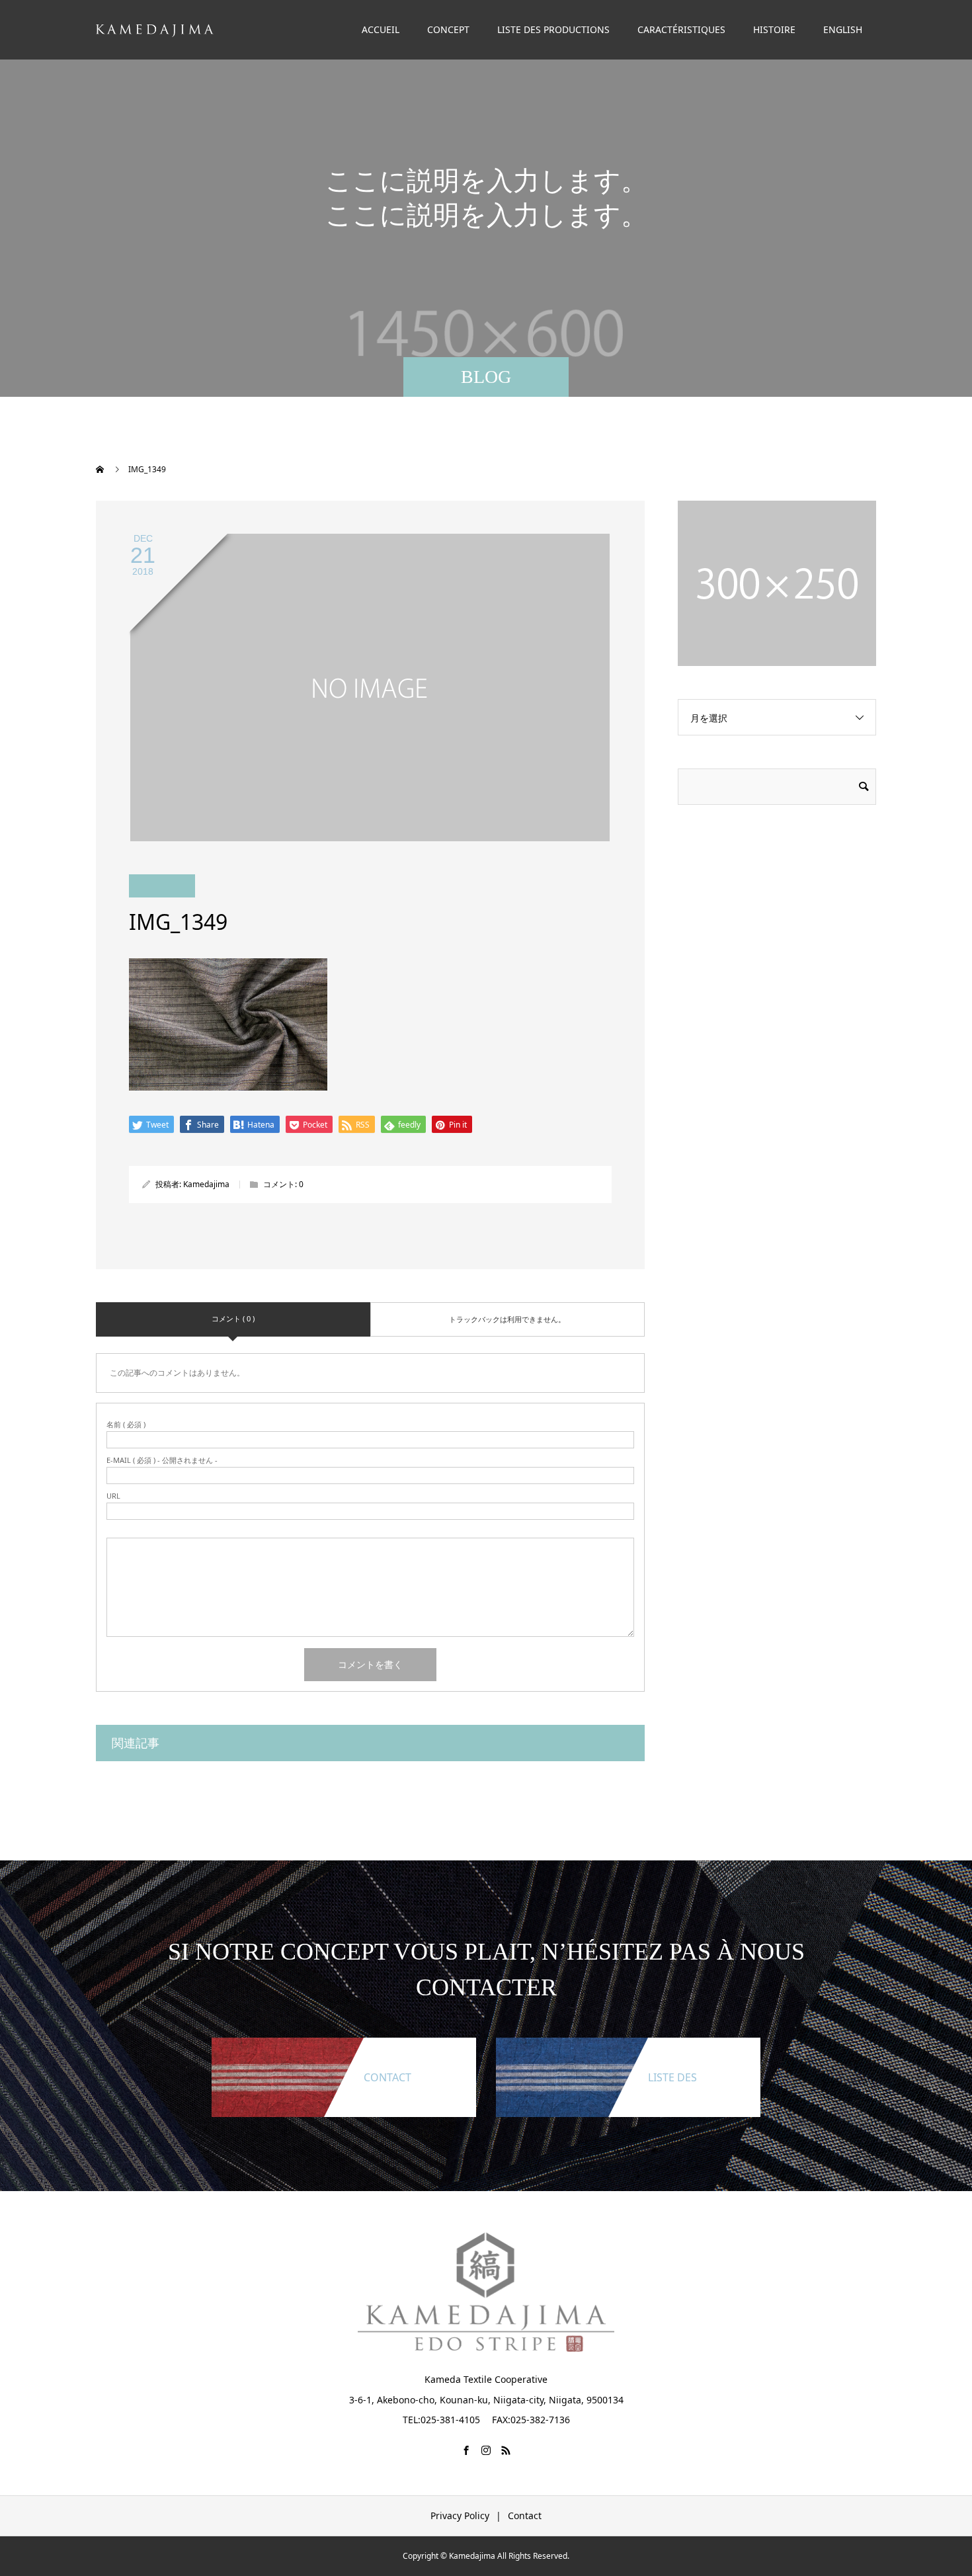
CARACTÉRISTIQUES (681, 29)
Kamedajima (206, 1184)
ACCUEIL (381, 29)
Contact (525, 2515)
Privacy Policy (460, 2515)
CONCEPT (448, 29)
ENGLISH (843, 29)
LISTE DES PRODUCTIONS (553, 29)
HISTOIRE (774, 29)
